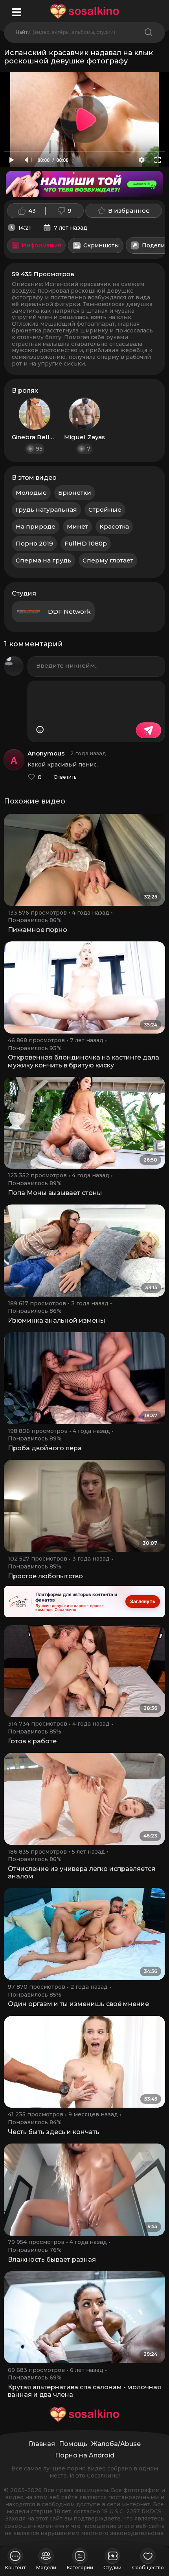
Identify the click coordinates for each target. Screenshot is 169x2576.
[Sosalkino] (84, 12)
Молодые (31, 493)
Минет (77, 526)
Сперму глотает (108, 560)
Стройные (105, 509)
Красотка (114, 526)
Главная (42, 2444)
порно (76, 2468)
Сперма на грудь (43, 560)
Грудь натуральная (46, 509)
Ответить (65, 777)
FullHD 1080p (86, 543)
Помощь (73, 2444)
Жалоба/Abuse (116, 2444)
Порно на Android (85, 2455)
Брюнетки (75, 493)
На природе (36, 526)
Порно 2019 (34, 543)
